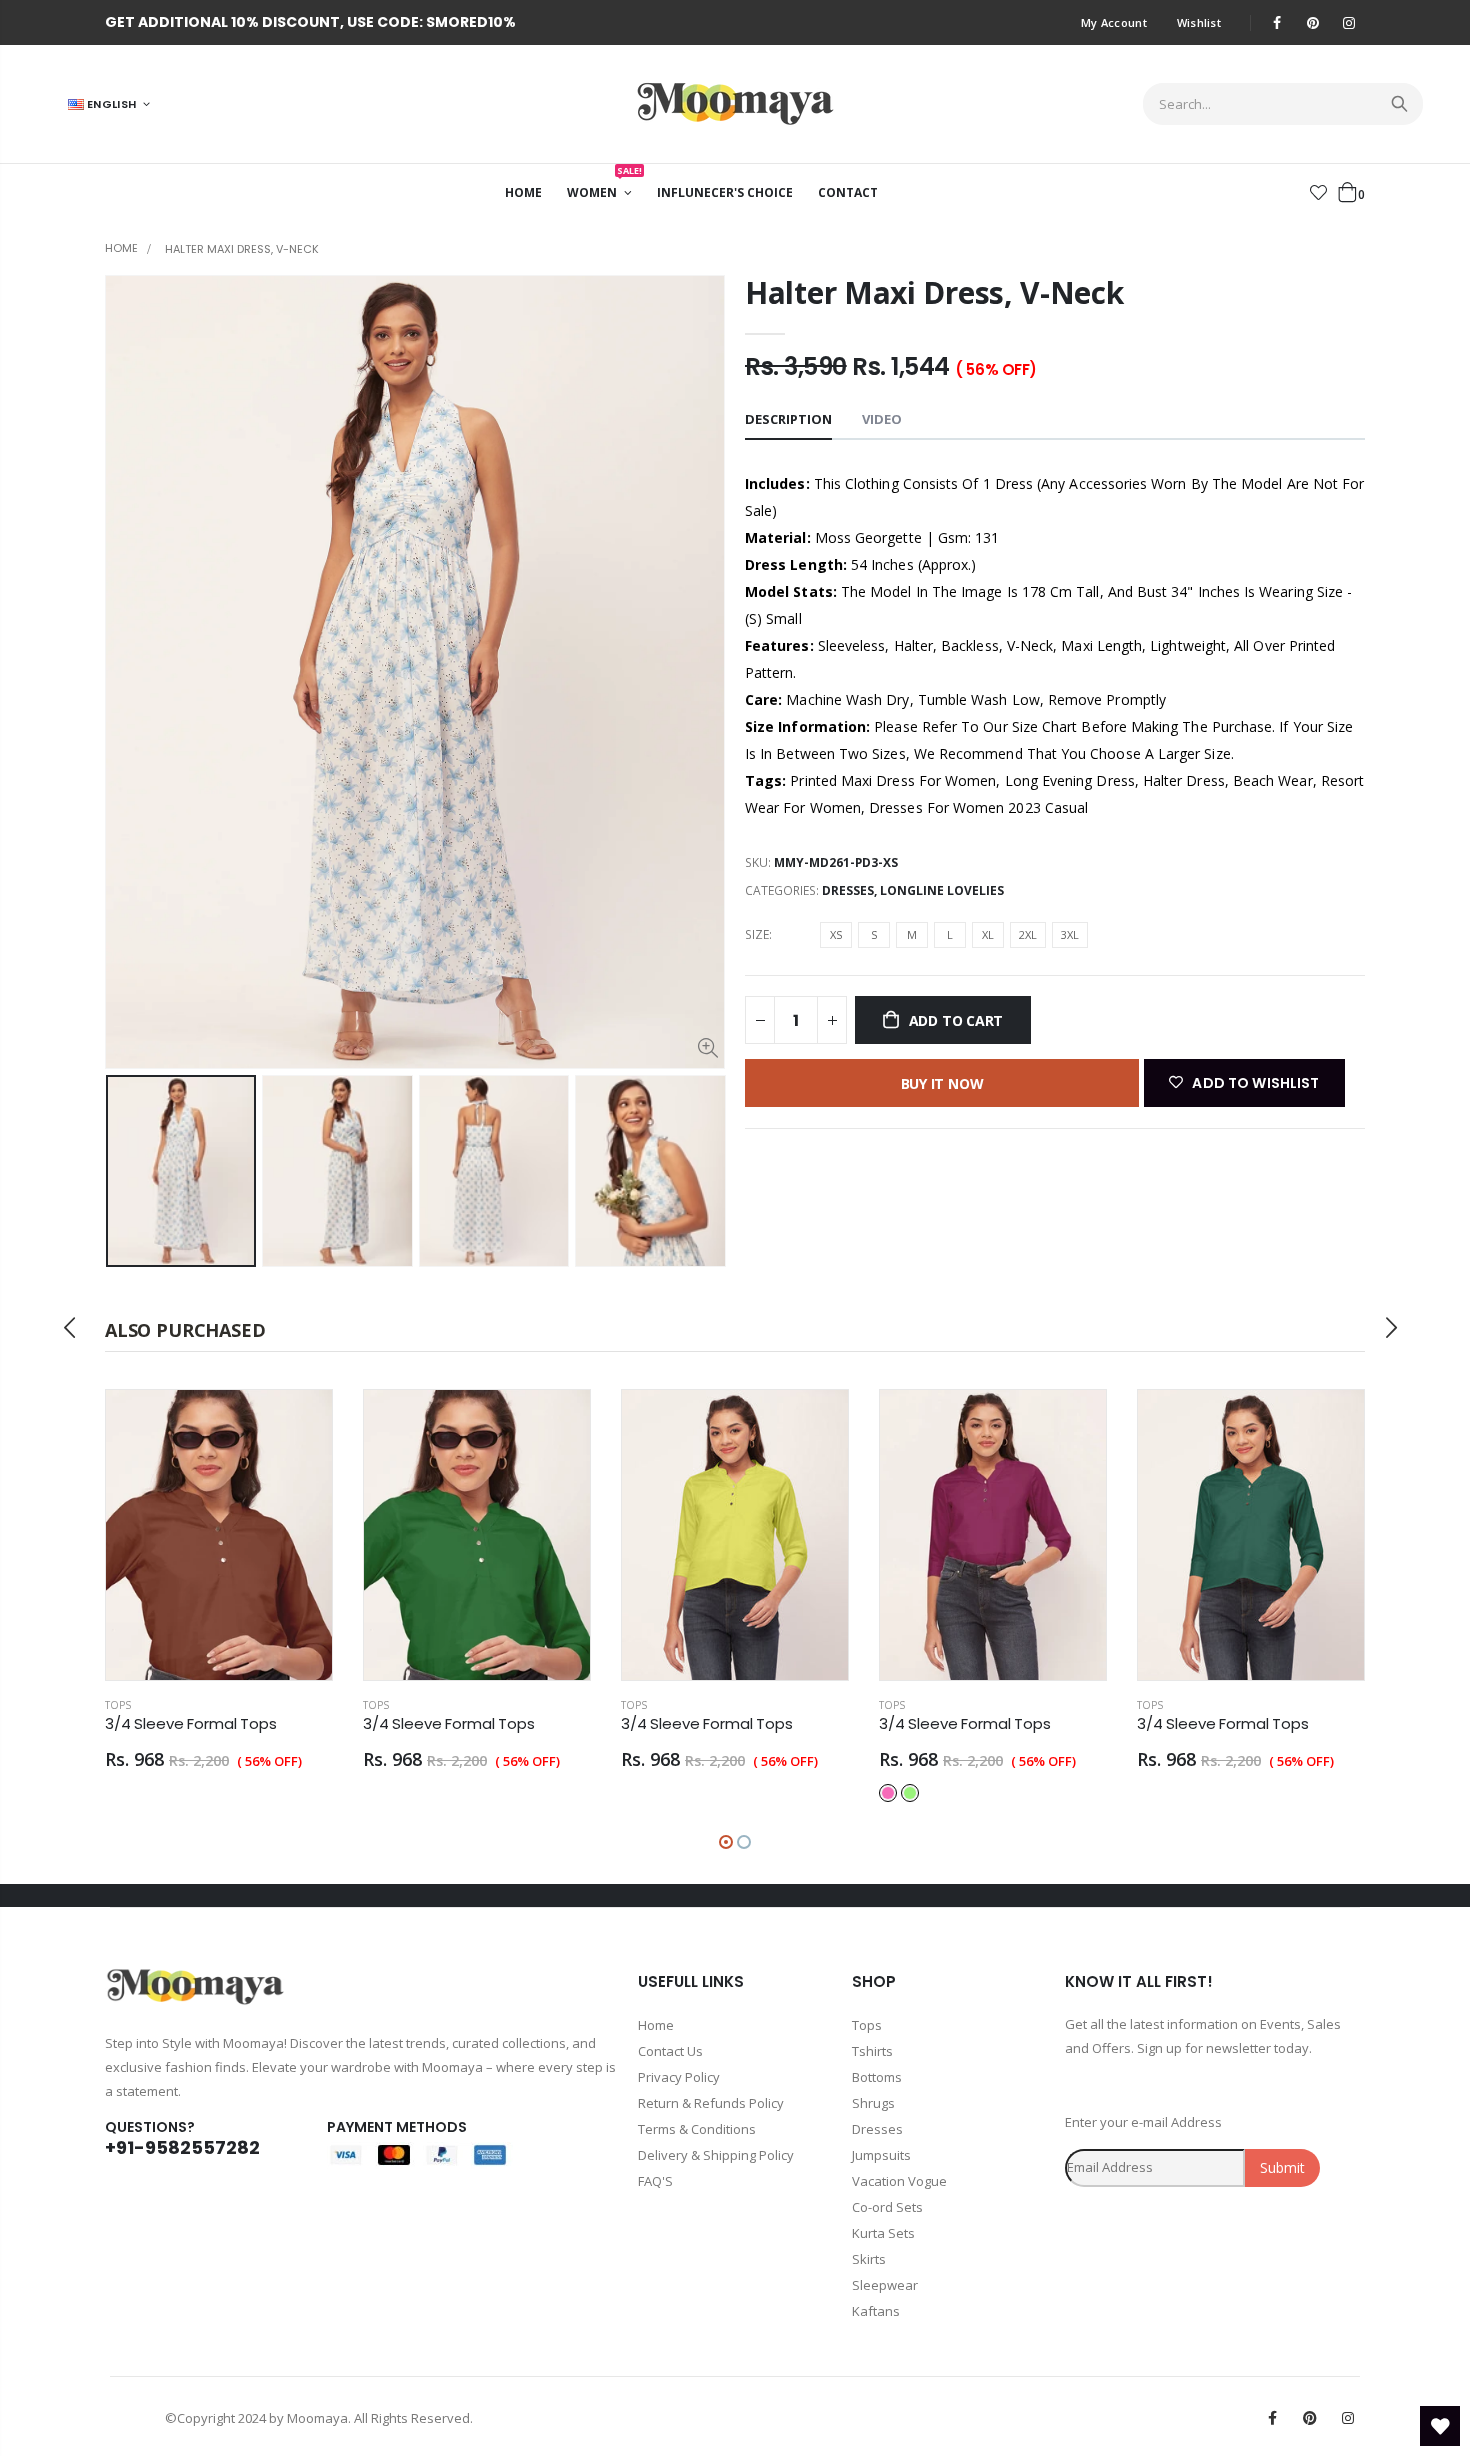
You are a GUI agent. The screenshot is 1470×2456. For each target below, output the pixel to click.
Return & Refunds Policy (711, 2103)
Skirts (869, 2259)
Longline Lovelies (942, 890)
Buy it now (942, 1083)
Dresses (848, 890)
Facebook (1272, 2418)
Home (121, 248)
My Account (1114, 22)
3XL (1070, 934)
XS (836, 934)
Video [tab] (882, 419)
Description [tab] (788, 419)
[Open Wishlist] (1440, 2426)
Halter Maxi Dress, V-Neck (934, 292)
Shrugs (873, 2103)
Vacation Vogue (899, 2181)
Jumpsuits (881, 2155)
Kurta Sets (883, 2233)
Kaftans (876, 2311)
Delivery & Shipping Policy (716, 2155)
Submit (1282, 2167)
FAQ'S (655, 2181)
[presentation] (126, 1171)
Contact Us (670, 2051)
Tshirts (872, 2051)
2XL (1028, 934)
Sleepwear (885, 2285)
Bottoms (877, 2077)
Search (1397, 104)
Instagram (1348, 2418)
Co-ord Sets (887, 2207)
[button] (726, 1842)
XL (988, 934)
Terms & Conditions (697, 2129)
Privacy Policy (679, 2077)
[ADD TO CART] (308, 1423)
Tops (127, 1705)
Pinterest (1310, 2418)
